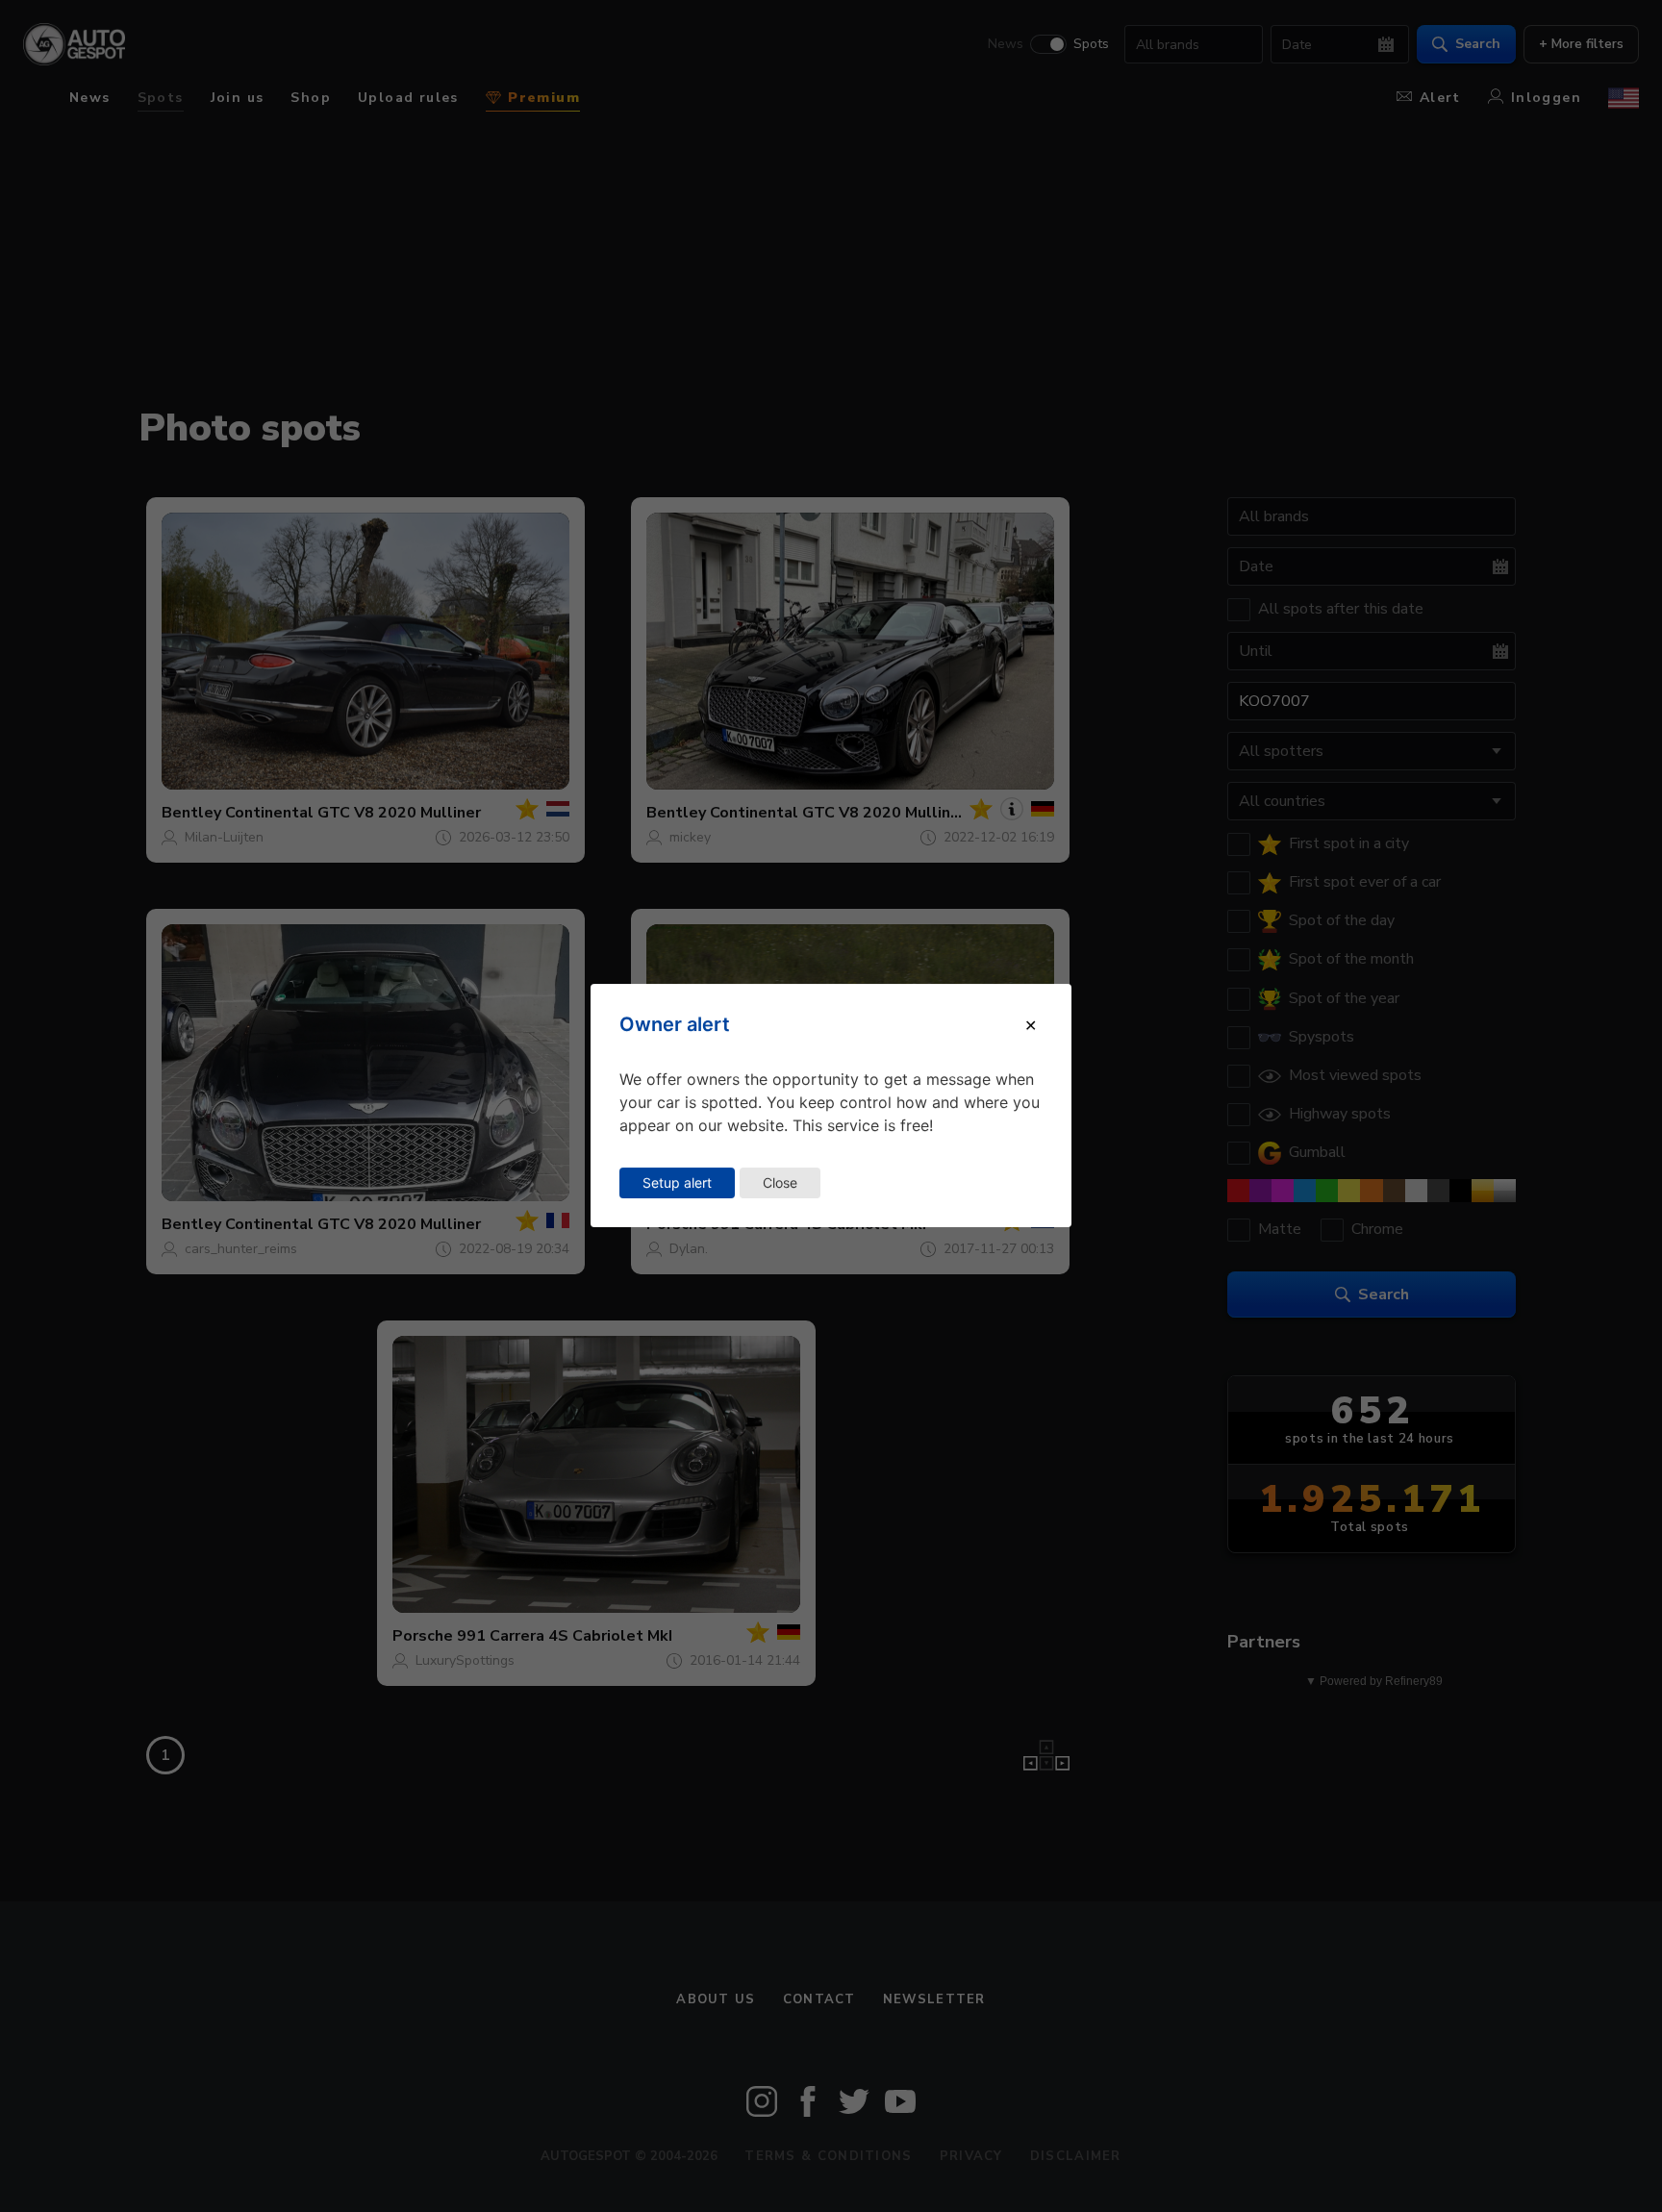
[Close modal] (1031, 1025)
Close (780, 1182)
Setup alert (677, 1182)
